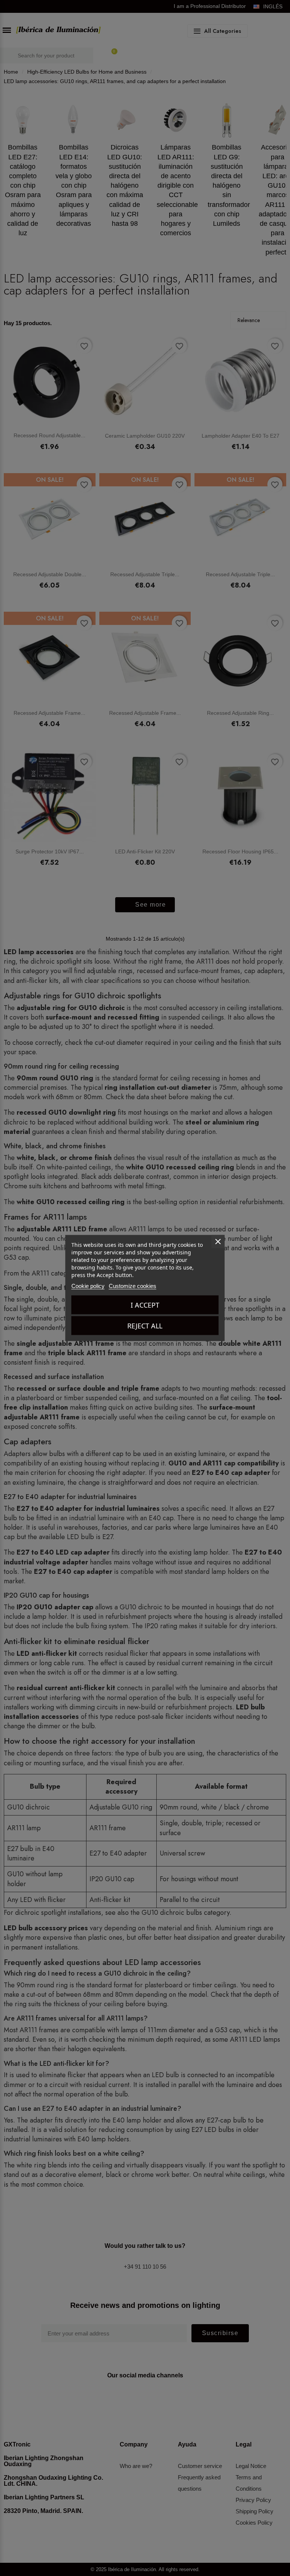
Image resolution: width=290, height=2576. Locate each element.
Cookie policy (88, 1286)
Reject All (145, 1326)
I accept (145, 1305)
